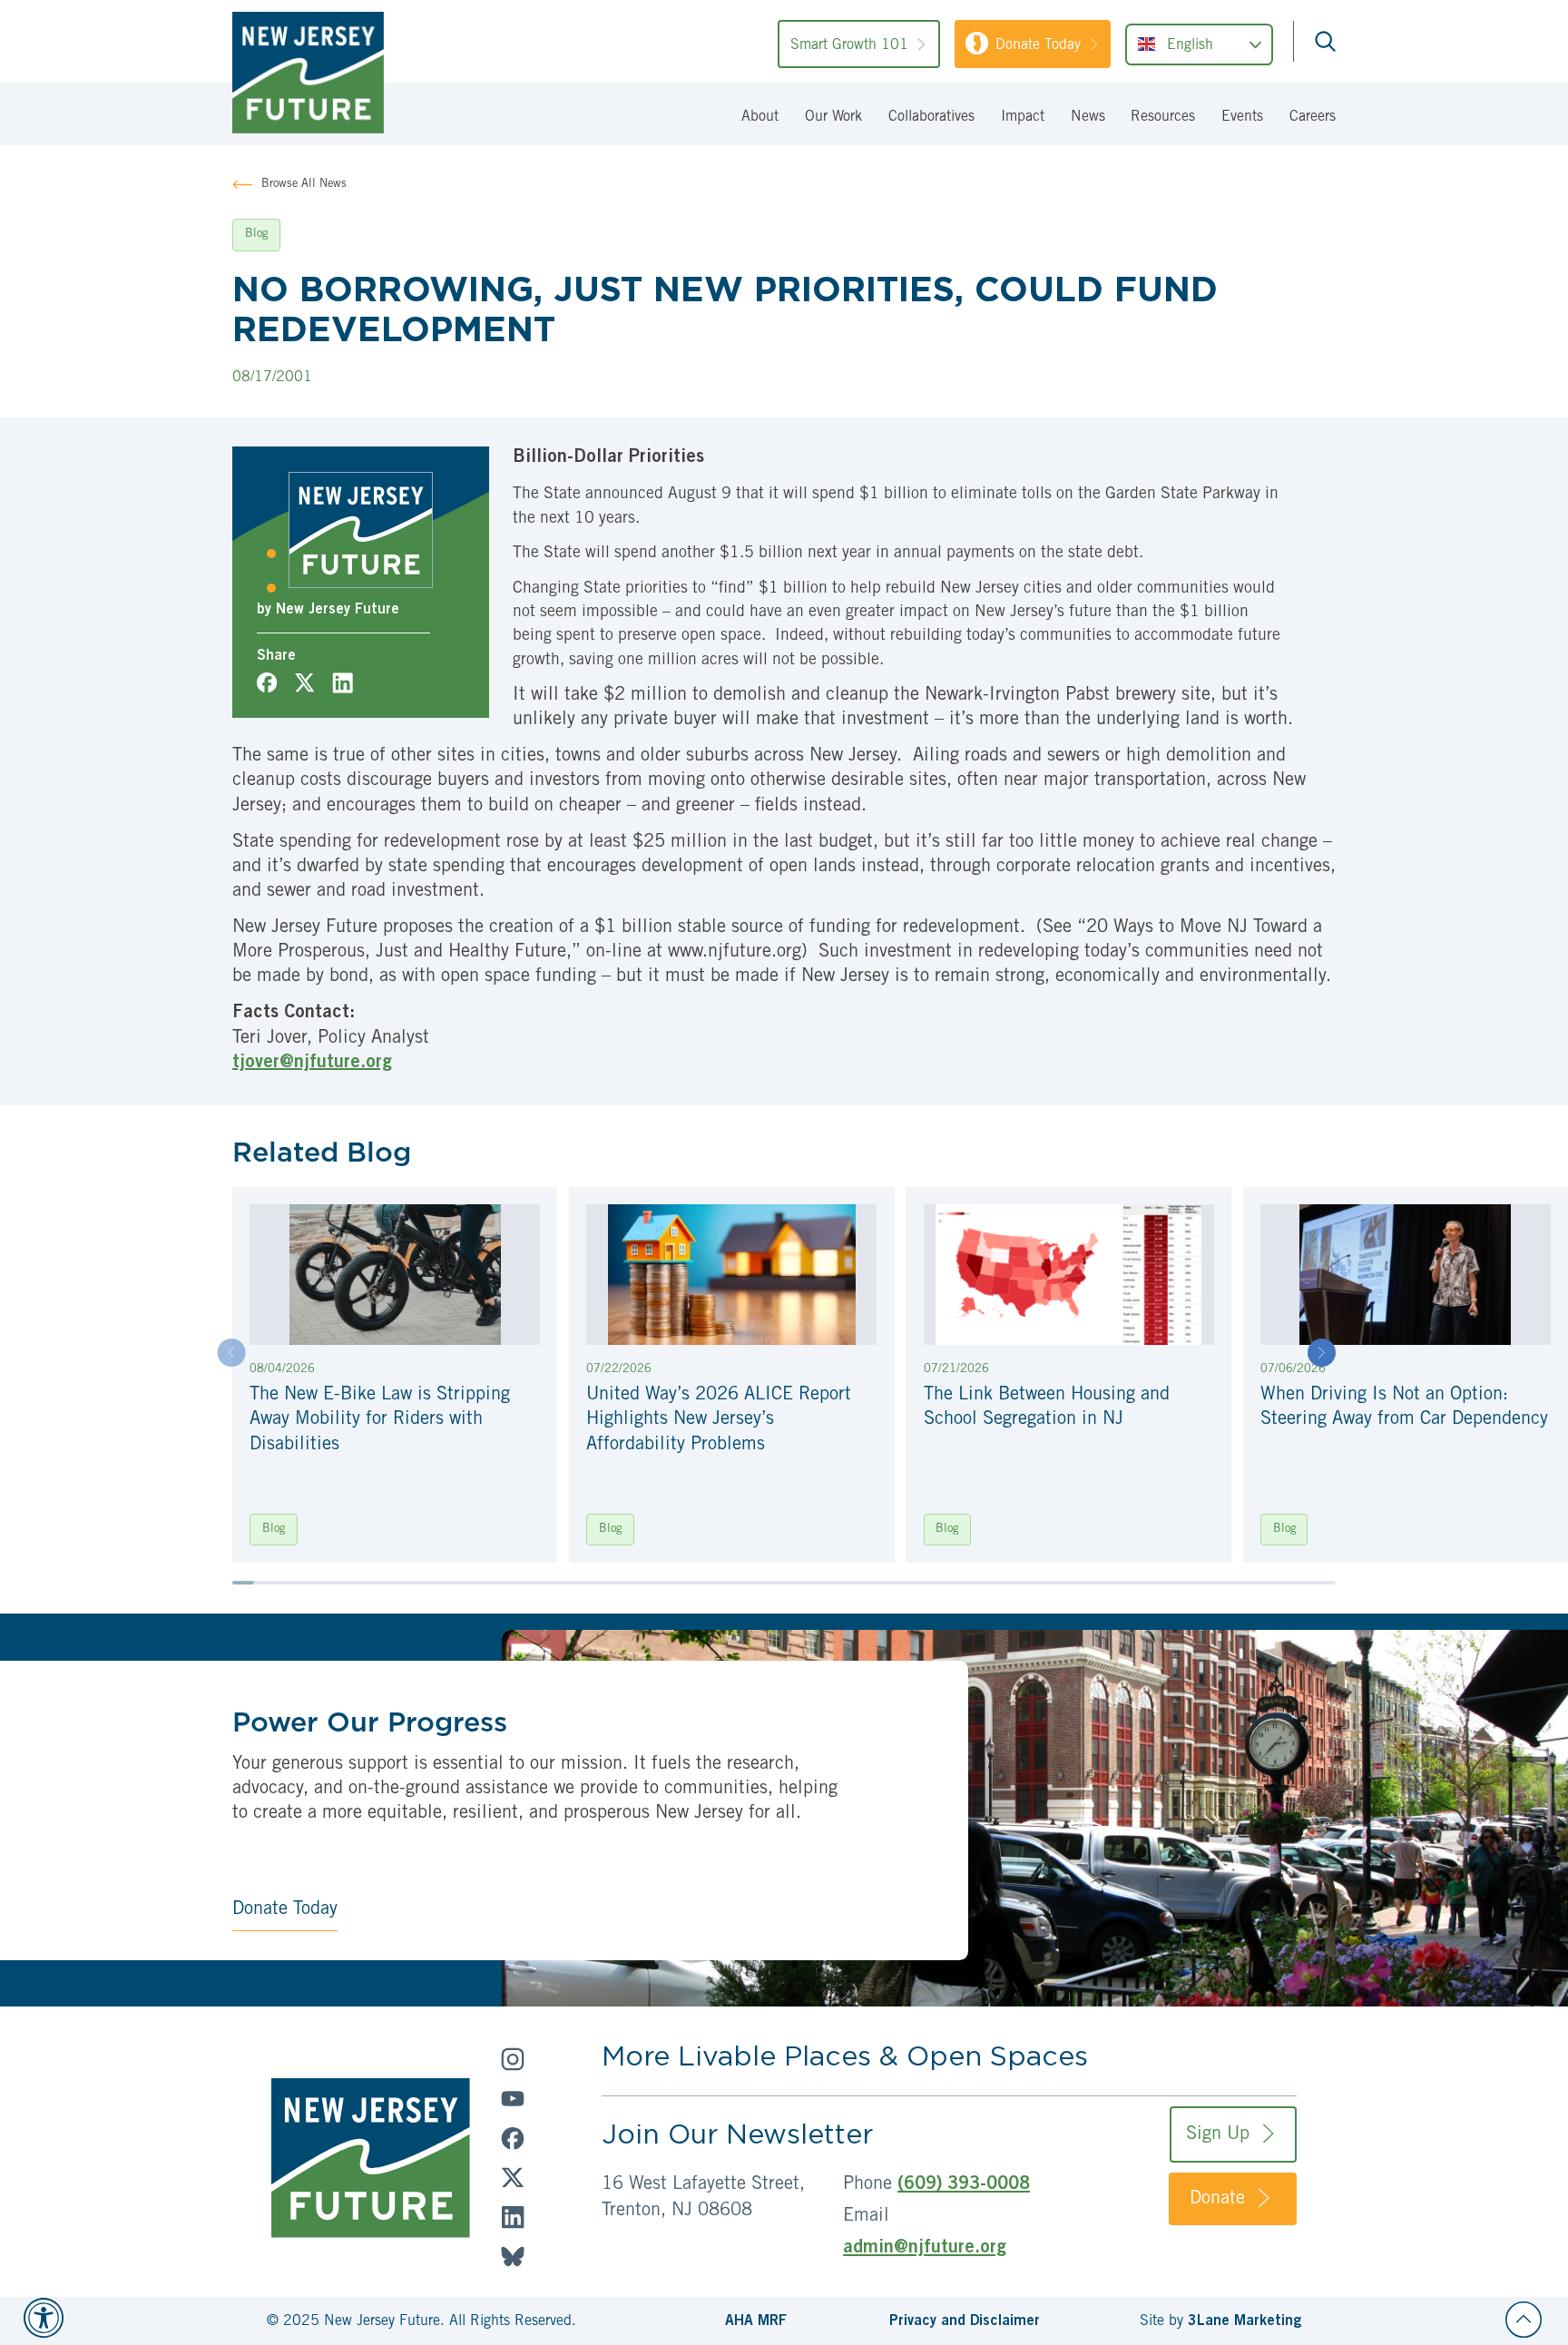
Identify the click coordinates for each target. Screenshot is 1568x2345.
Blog (274, 1530)
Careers (1313, 117)
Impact (1023, 117)
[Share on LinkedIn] (342, 682)
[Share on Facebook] (267, 682)
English (1190, 46)
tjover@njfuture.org (312, 1064)
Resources (1163, 117)
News (1088, 117)
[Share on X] (305, 682)
